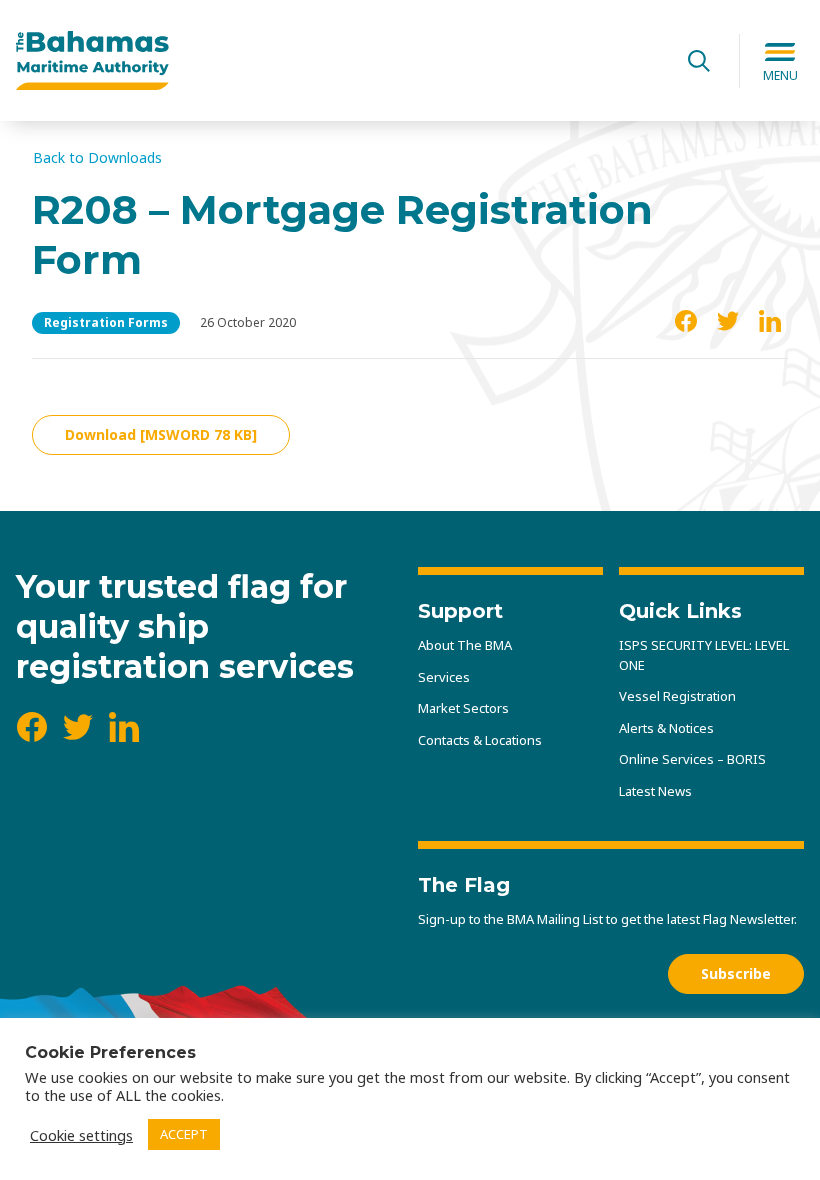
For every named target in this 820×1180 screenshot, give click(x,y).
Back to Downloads (97, 158)
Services (444, 677)
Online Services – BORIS (692, 759)
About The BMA (465, 645)
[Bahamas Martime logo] (337, 61)
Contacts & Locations (480, 740)
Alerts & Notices (666, 728)
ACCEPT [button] (184, 1134)
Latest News (655, 791)
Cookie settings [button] (81, 1135)
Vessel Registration (677, 696)
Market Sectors (463, 708)
